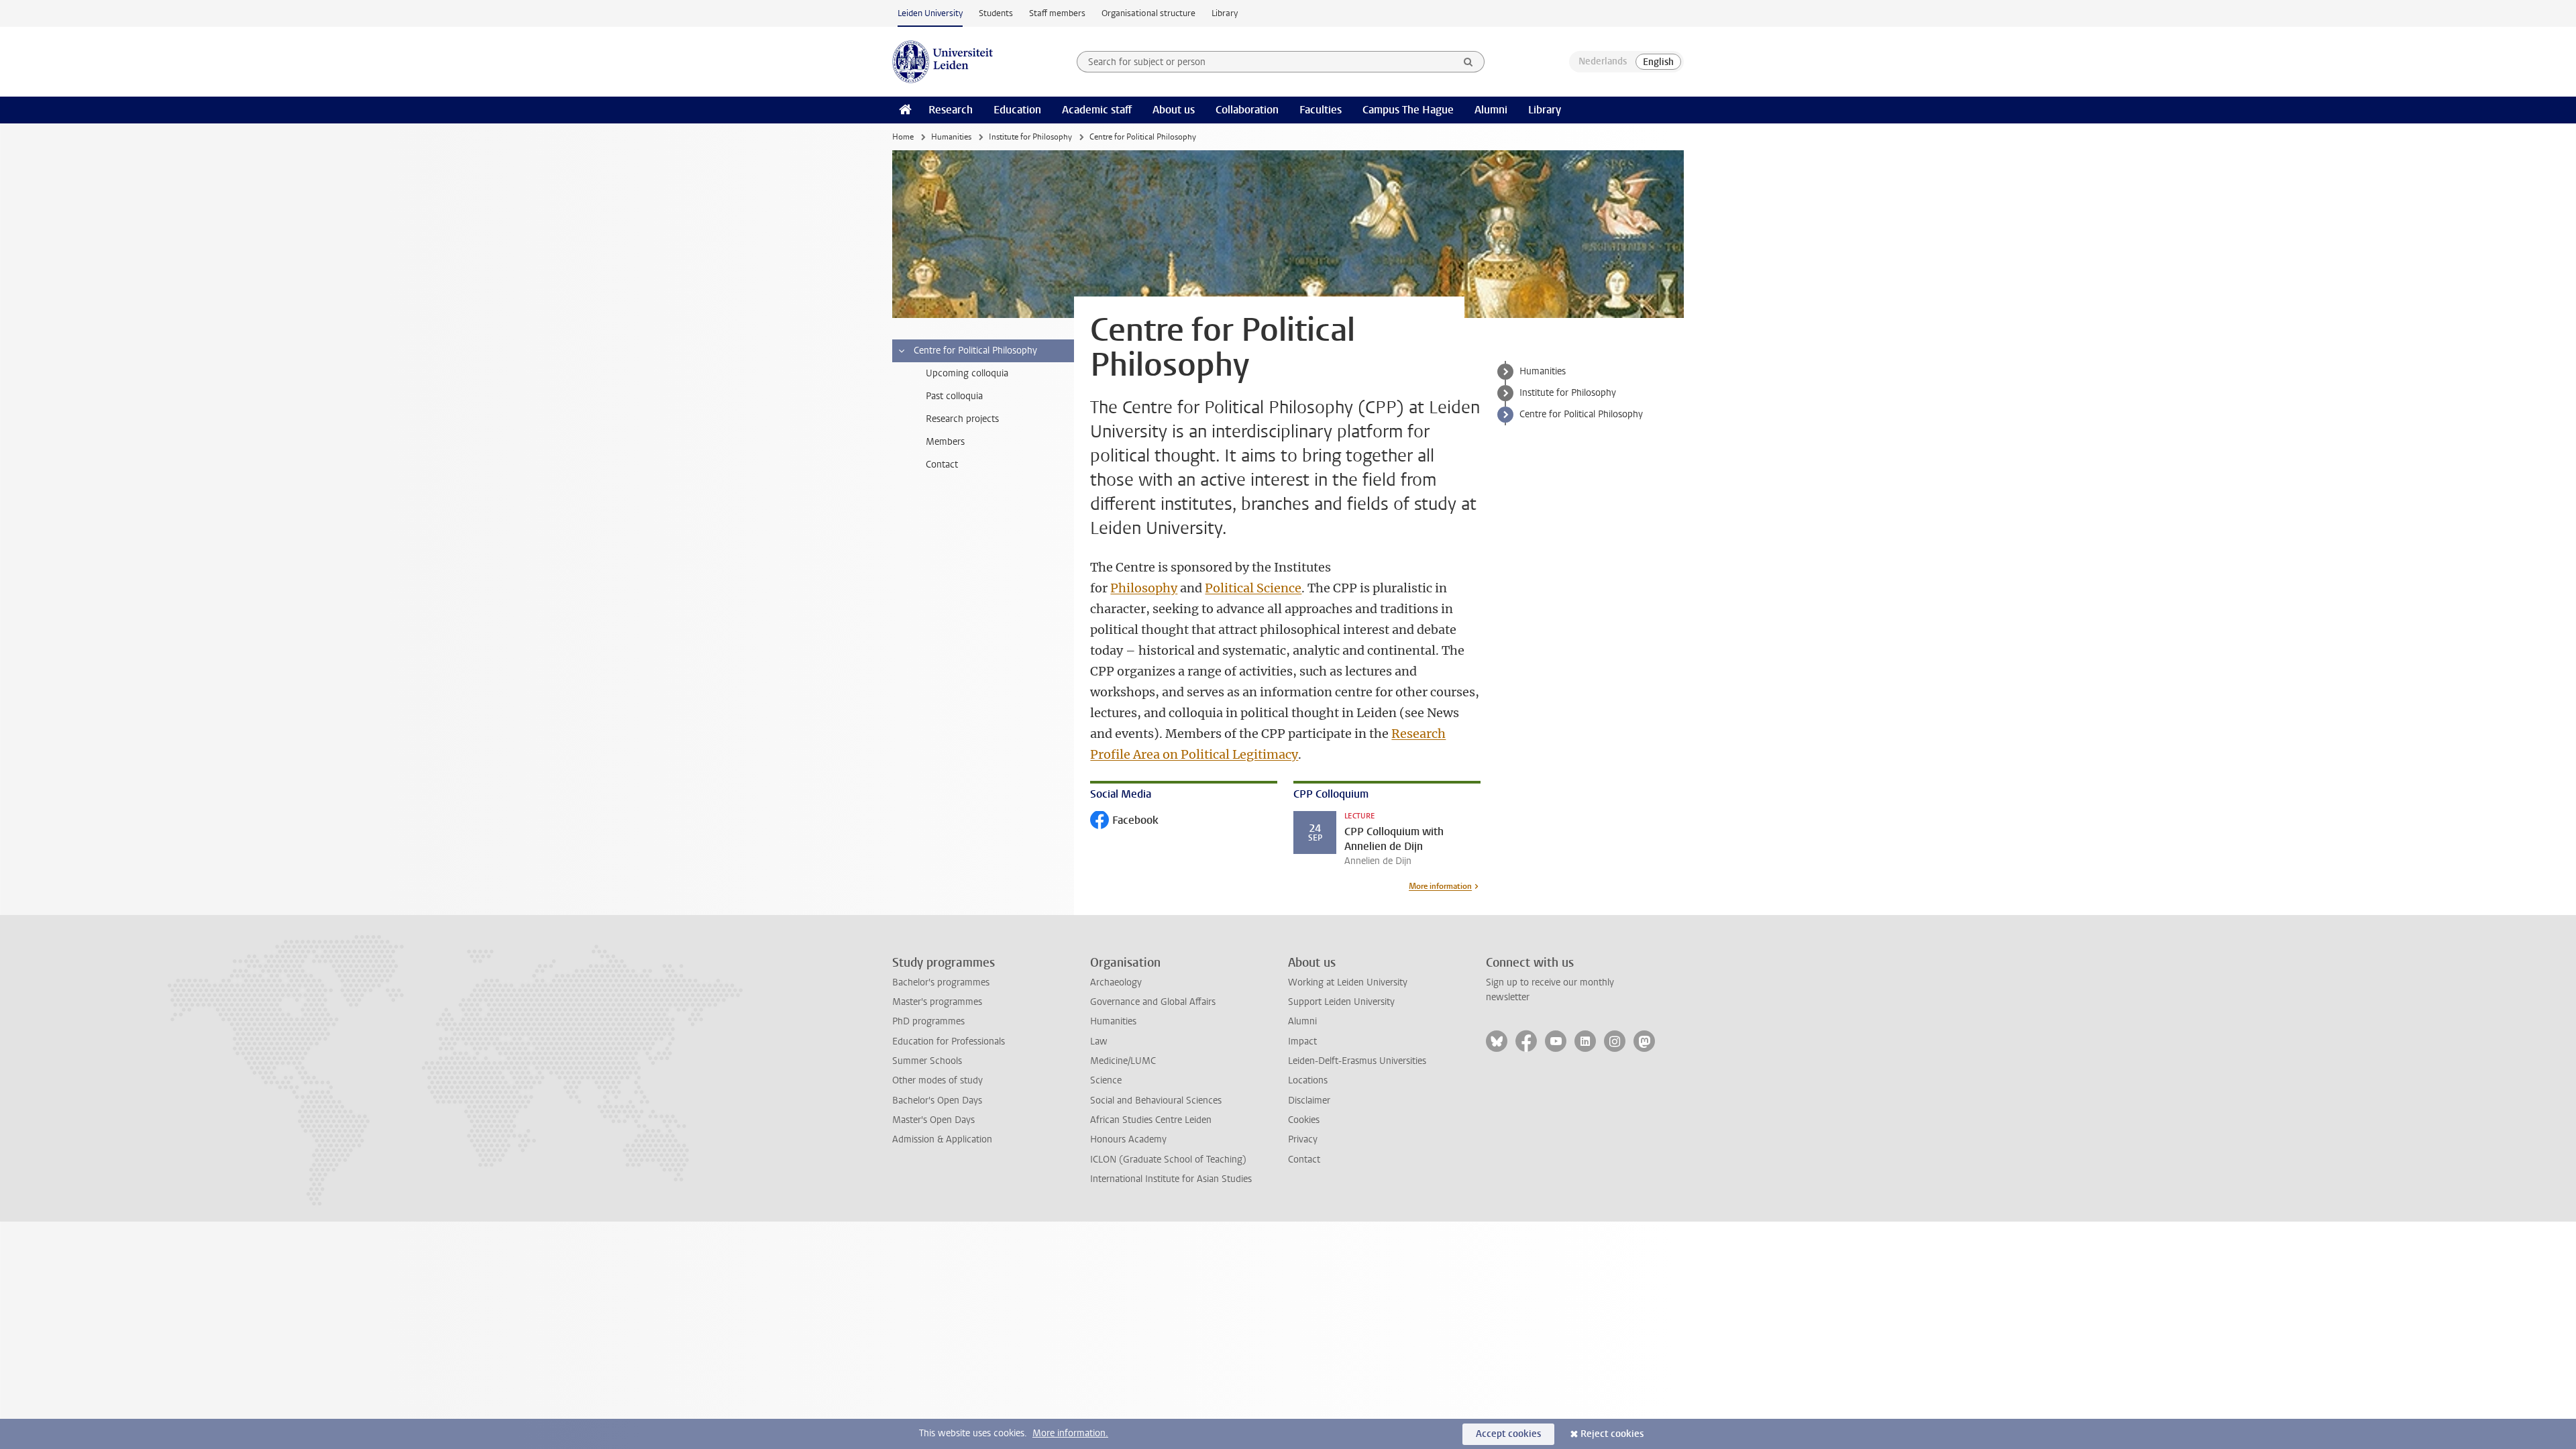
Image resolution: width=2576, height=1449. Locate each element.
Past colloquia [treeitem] (954, 396)
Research (951, 110)
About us (1174, 110)
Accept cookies (1508, 1434)
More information (1440, 886)
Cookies (1304, 1120)
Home (903, 137)
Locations (1308, 1080)
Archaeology (1116, 982)
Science (1106, 1080)
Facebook (1124, 821)
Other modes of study (937, 1080)
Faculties (1321, 110)
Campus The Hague (1408, 110)
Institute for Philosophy (1030, 137)
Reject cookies (1612, 1434)
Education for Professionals (949, 1041)
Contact (1304, 1160)
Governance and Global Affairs (1153, 1002)
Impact (1302, 1041)
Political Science (1253, 588)
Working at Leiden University (1348, 982)
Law (1099, 1041)
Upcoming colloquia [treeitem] (967, 373)
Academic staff (1097, 110)
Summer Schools (927, 1061)
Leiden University (930, 13)
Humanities (951, 137)
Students (996, 13)
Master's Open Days (933, 1120)
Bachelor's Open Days (937, 1101)
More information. (1070, 1433)
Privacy (1303, 1139)
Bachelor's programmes (941, 982)
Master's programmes (937, 1002)
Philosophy (1144, 588)
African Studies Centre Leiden (1151, 1120)
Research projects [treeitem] (962, 419)
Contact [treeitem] (942, 465)
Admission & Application (942, 1139)
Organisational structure (1148, 13)
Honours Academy (1128, 1139)
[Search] (1468, 62)
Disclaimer (1309, 1101)
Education (1017, 110)
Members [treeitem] (945, 442)
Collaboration (1247, 110)
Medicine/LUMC (1123, 1061)
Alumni (1491, 110)
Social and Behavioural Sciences (1156, 1101)
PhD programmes (928, 1021)
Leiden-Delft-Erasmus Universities (1357, 1061)
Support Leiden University (1341, 1002)
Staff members (1057, 13)
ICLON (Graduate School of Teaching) (1168, 1160)
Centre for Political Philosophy (1581, 414)
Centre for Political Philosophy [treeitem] (975, 351)
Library (1225, 13)
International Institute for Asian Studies (1171, 1179)
